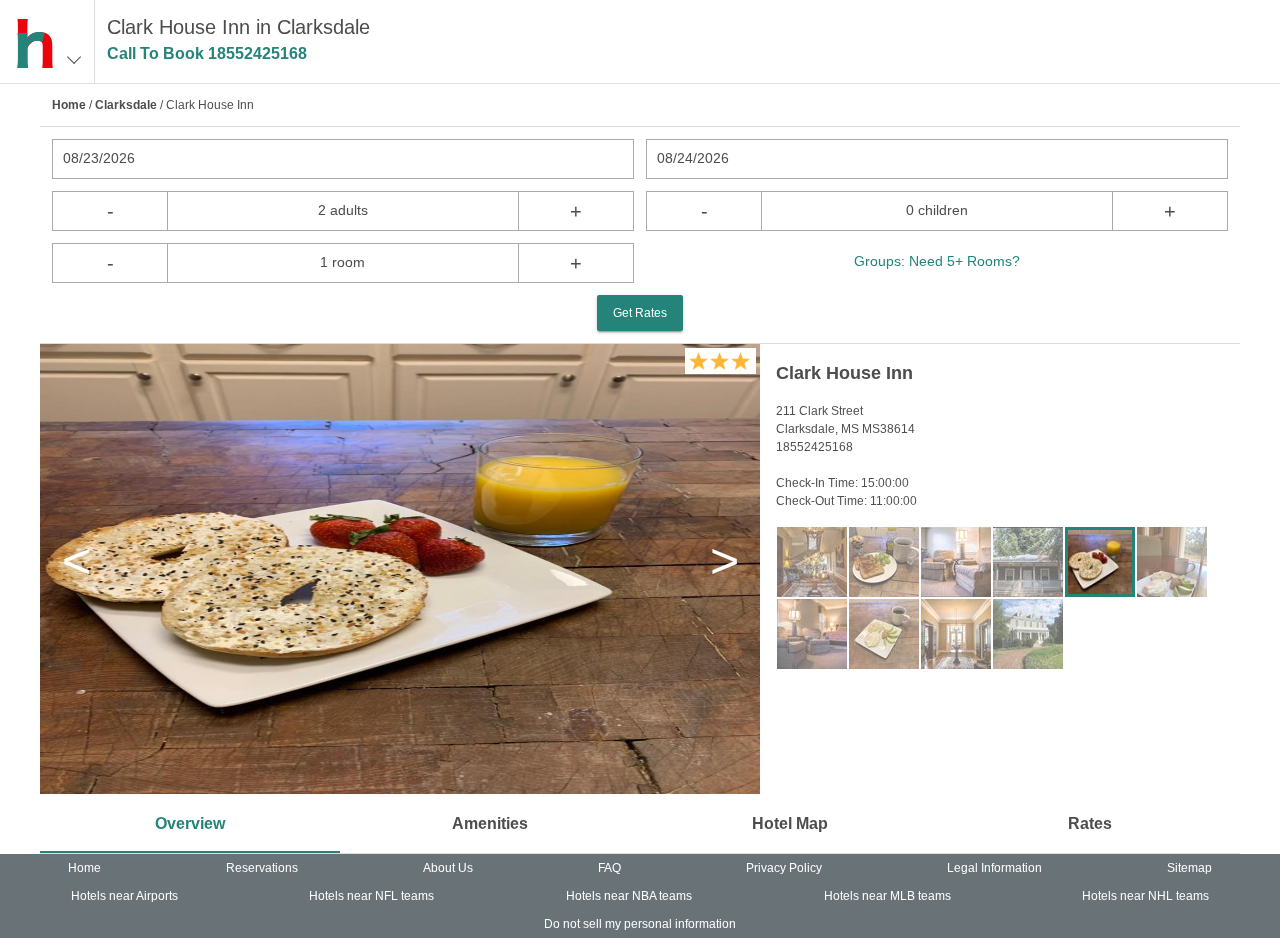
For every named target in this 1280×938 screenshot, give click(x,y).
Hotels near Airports (124, 896)
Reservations (262, 868)
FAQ (609, 868)
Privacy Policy (784, 868)
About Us (448, 868)
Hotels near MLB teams (887, 896)
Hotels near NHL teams (1145, 896)
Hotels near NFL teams (371, 896)
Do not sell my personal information (640, 924)
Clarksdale (126, 105)
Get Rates (640, 313)
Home (69, 105)
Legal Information (994, 868)
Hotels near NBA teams (629, 896)
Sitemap (1189, 868)
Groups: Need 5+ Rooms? (937, 261)
